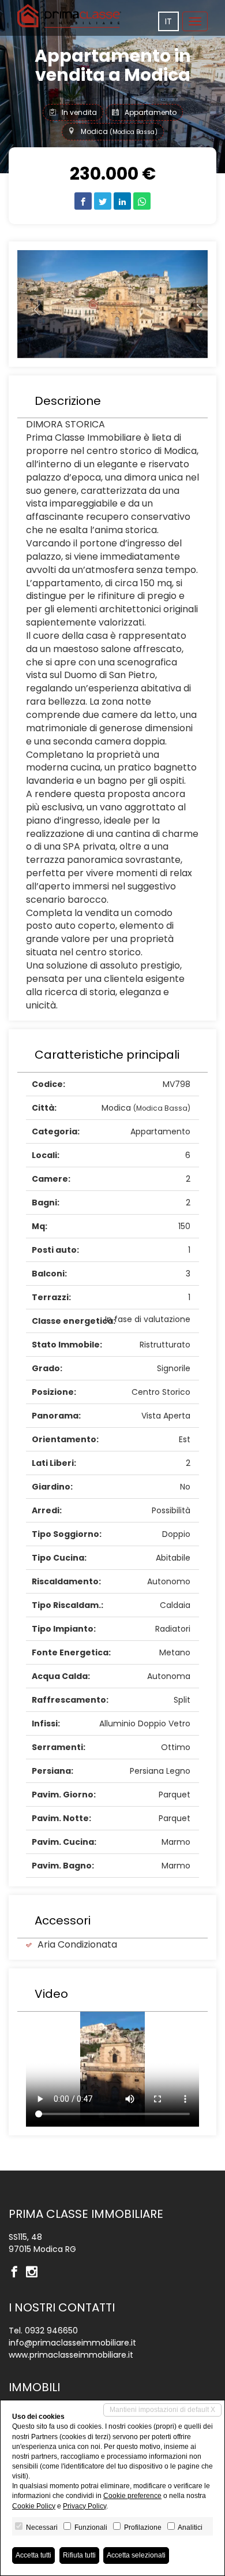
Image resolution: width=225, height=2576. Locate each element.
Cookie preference (132, 2496)
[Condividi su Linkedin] (122, 201)
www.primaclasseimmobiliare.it (71, 2355)
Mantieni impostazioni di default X (162, 2410)
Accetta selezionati (136, 2555)
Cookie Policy (34, 2506)
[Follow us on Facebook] (17, 2273)
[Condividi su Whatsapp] (142, 201)
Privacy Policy (85, 2506)
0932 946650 (51, 2331)
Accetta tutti (33, 2555)
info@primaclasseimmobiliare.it (72, 2343)
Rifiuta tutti (79, 2555)
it (168, 21)
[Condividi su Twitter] (103, 201)
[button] (32, 304)
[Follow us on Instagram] (35, 2273)
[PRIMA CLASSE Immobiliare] (69, 16)
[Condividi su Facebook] (83, 201)
